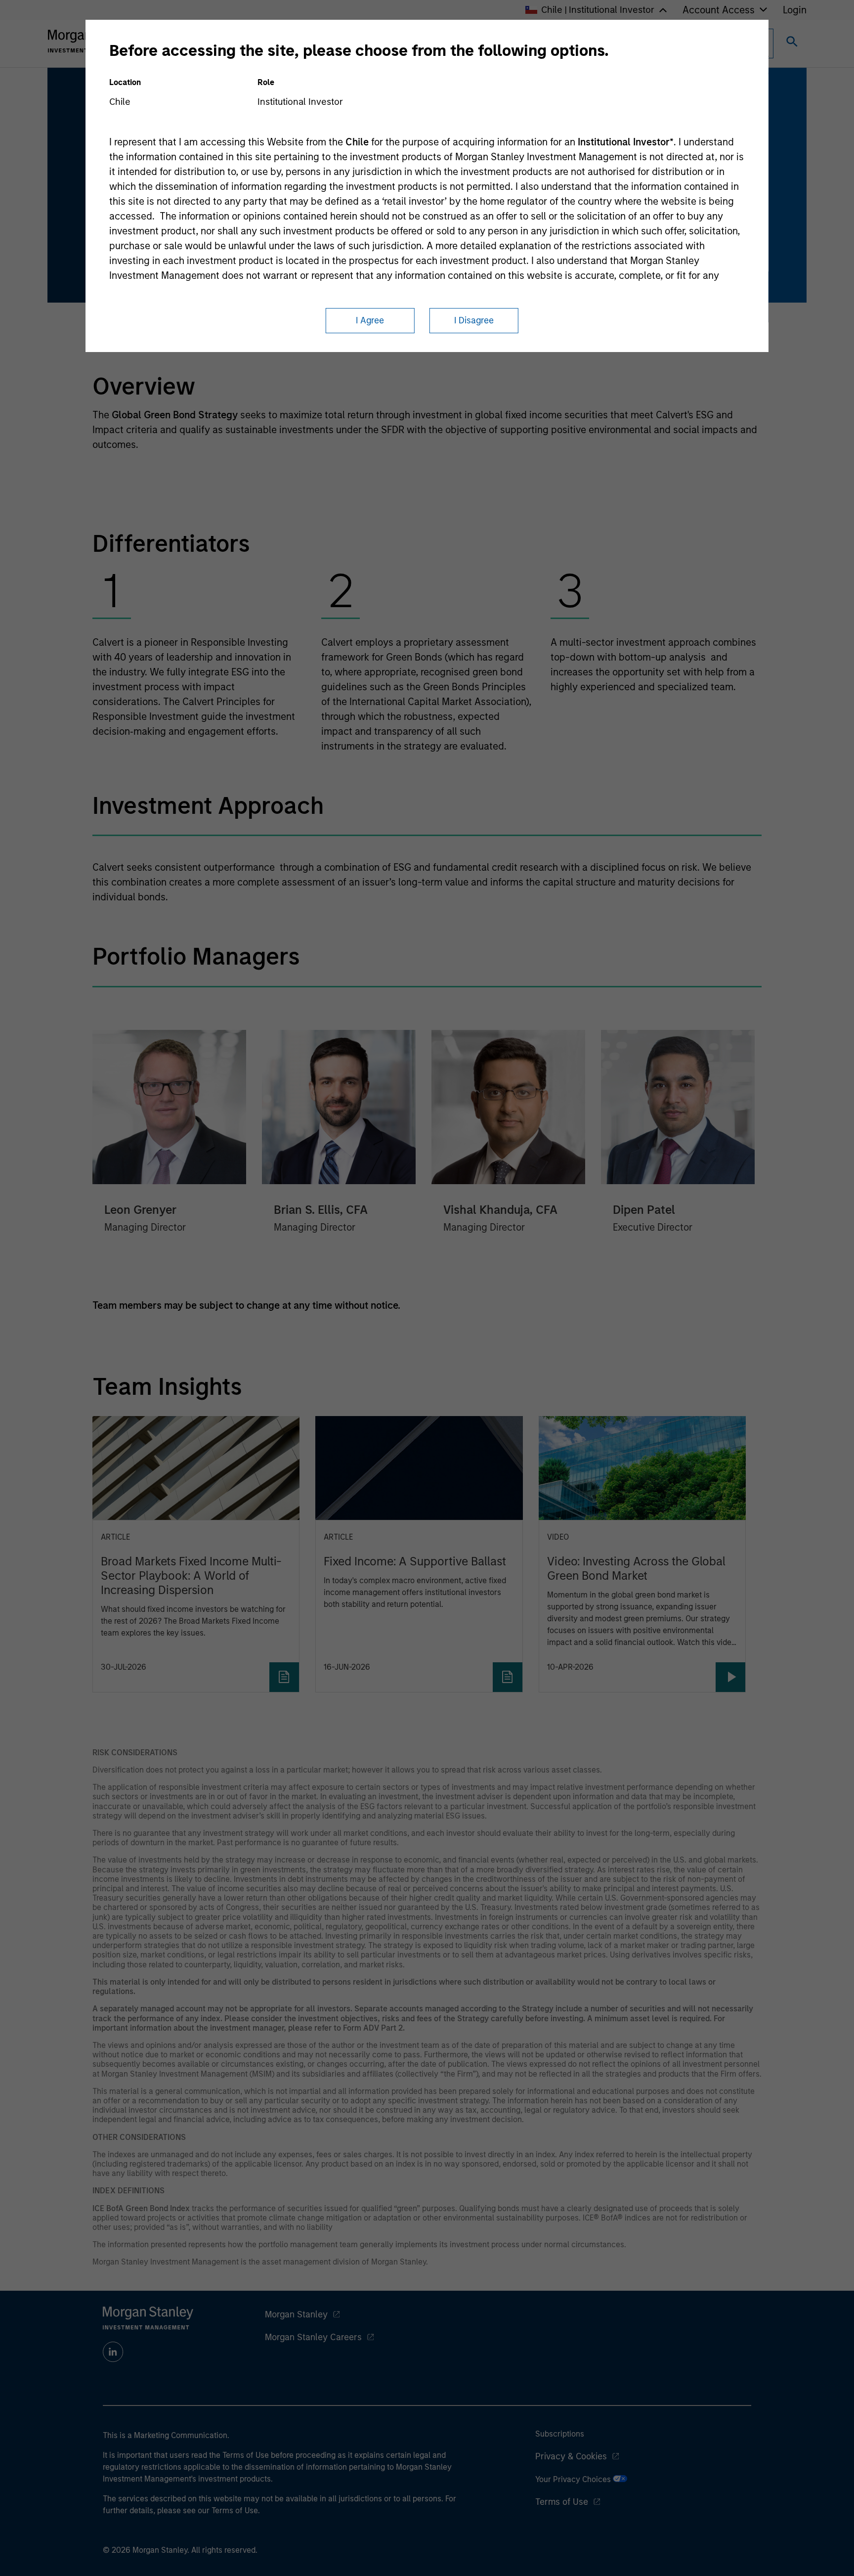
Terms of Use (562, 2502)
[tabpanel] (427, 552)
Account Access (719, 10)
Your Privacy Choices (574, 2479)
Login (795, 10)
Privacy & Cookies (571, 2456)
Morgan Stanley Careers (313, 2337)
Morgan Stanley (296, 2314)
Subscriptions (560, 2434)
